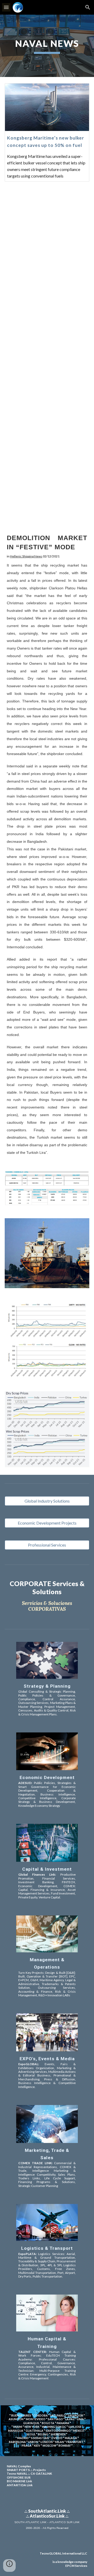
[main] (47, 46)
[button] (6, 7)
